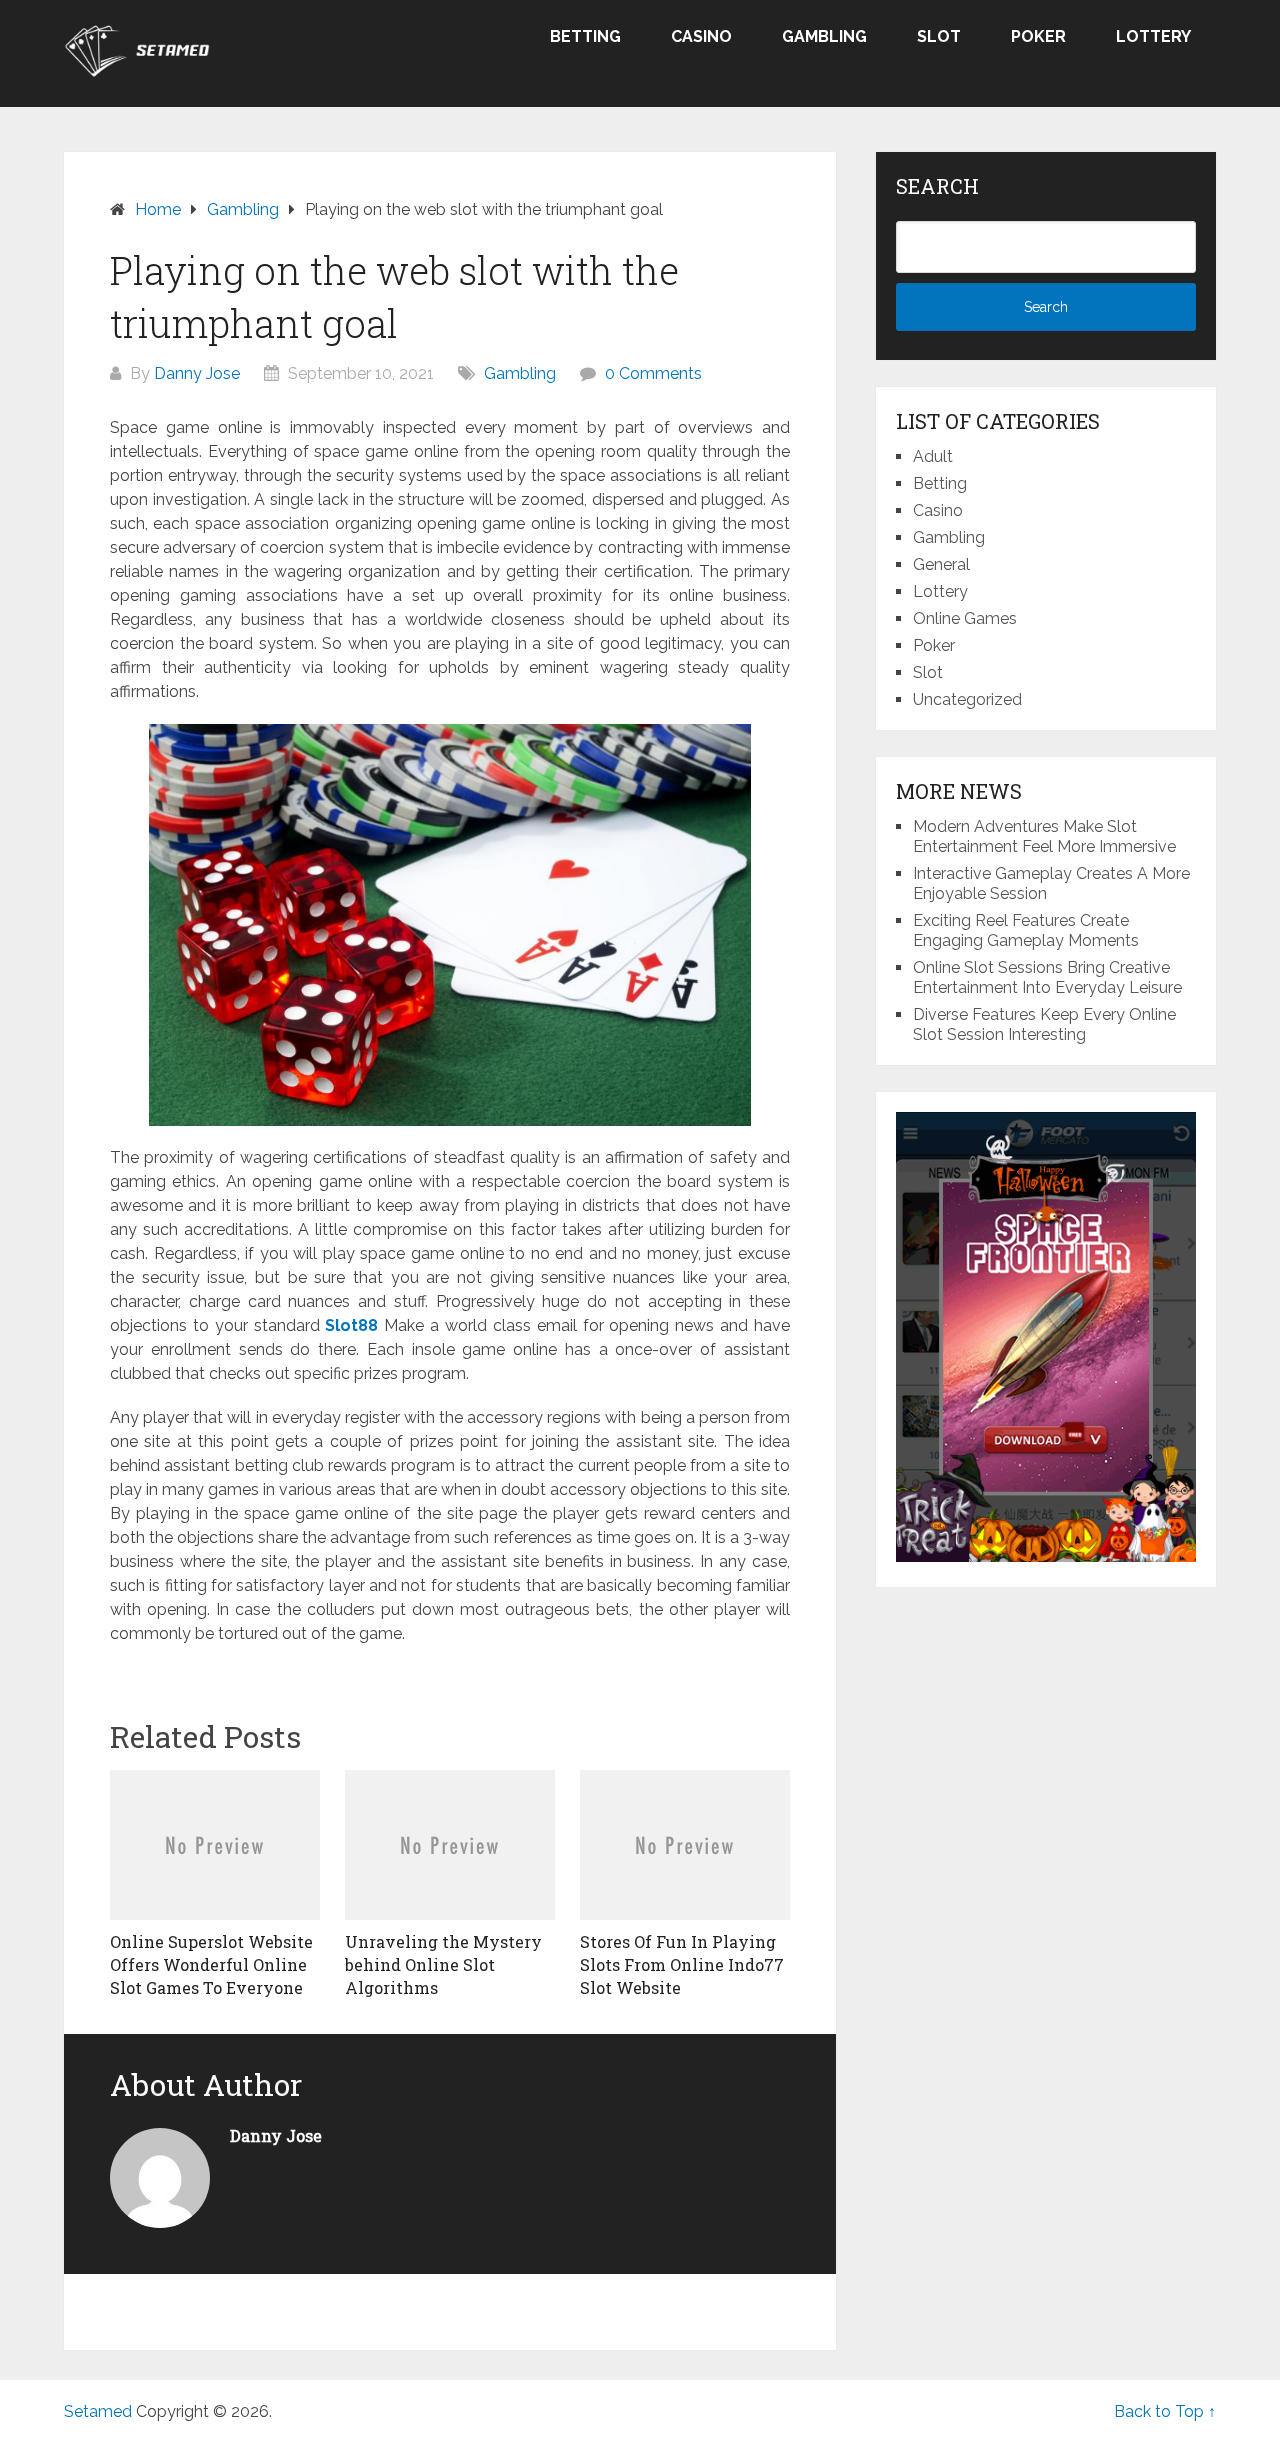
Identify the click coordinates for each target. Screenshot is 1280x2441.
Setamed (98, 2411)
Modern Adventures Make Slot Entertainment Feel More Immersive (1044, 836)
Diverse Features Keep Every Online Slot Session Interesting (1044, 1024)
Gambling (824, 36)
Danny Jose (197, 373)
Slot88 (351, 1325)
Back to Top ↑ (1165, 2411)
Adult (933, 456)
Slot (939, 36)
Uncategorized (967, 699)
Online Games (965, 618)
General (941, 564)
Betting (585, 36)
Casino (701, 36)
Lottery (1153, 36)
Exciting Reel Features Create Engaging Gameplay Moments (1026, 930)
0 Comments (653, 373)
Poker (1038, 36)
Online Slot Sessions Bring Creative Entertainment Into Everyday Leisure (1047, 977)
